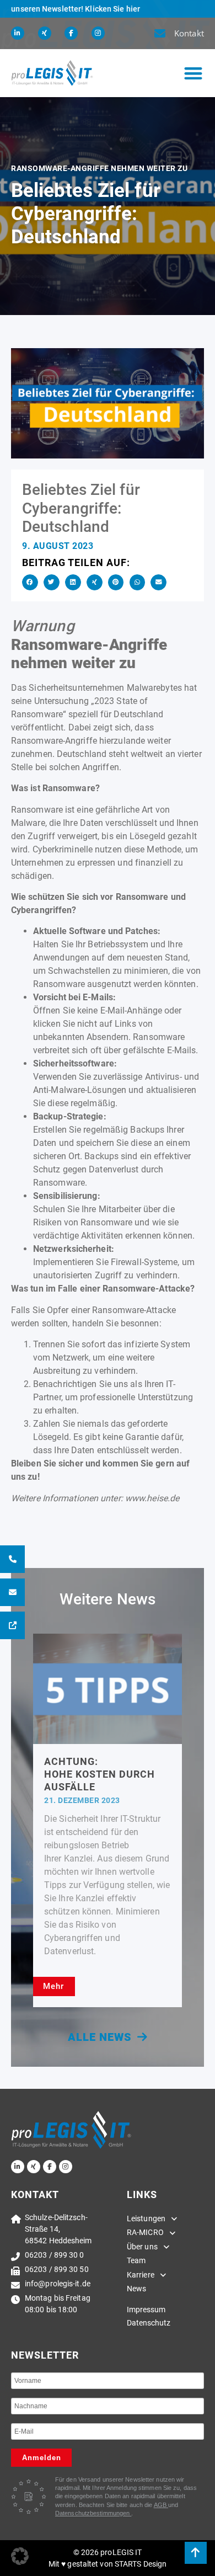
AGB (161, 2505)
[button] (193, 73)
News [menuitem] (136, 2289)
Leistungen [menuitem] (146, 2218)
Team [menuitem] (136, 2260)
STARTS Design (141, 2564)
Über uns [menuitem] (142, 2247)
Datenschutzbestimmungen (93, 2513)
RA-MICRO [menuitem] (145, 2232)
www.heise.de (152, 1498)
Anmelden (42, 2458)
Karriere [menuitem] (141, 2275)
